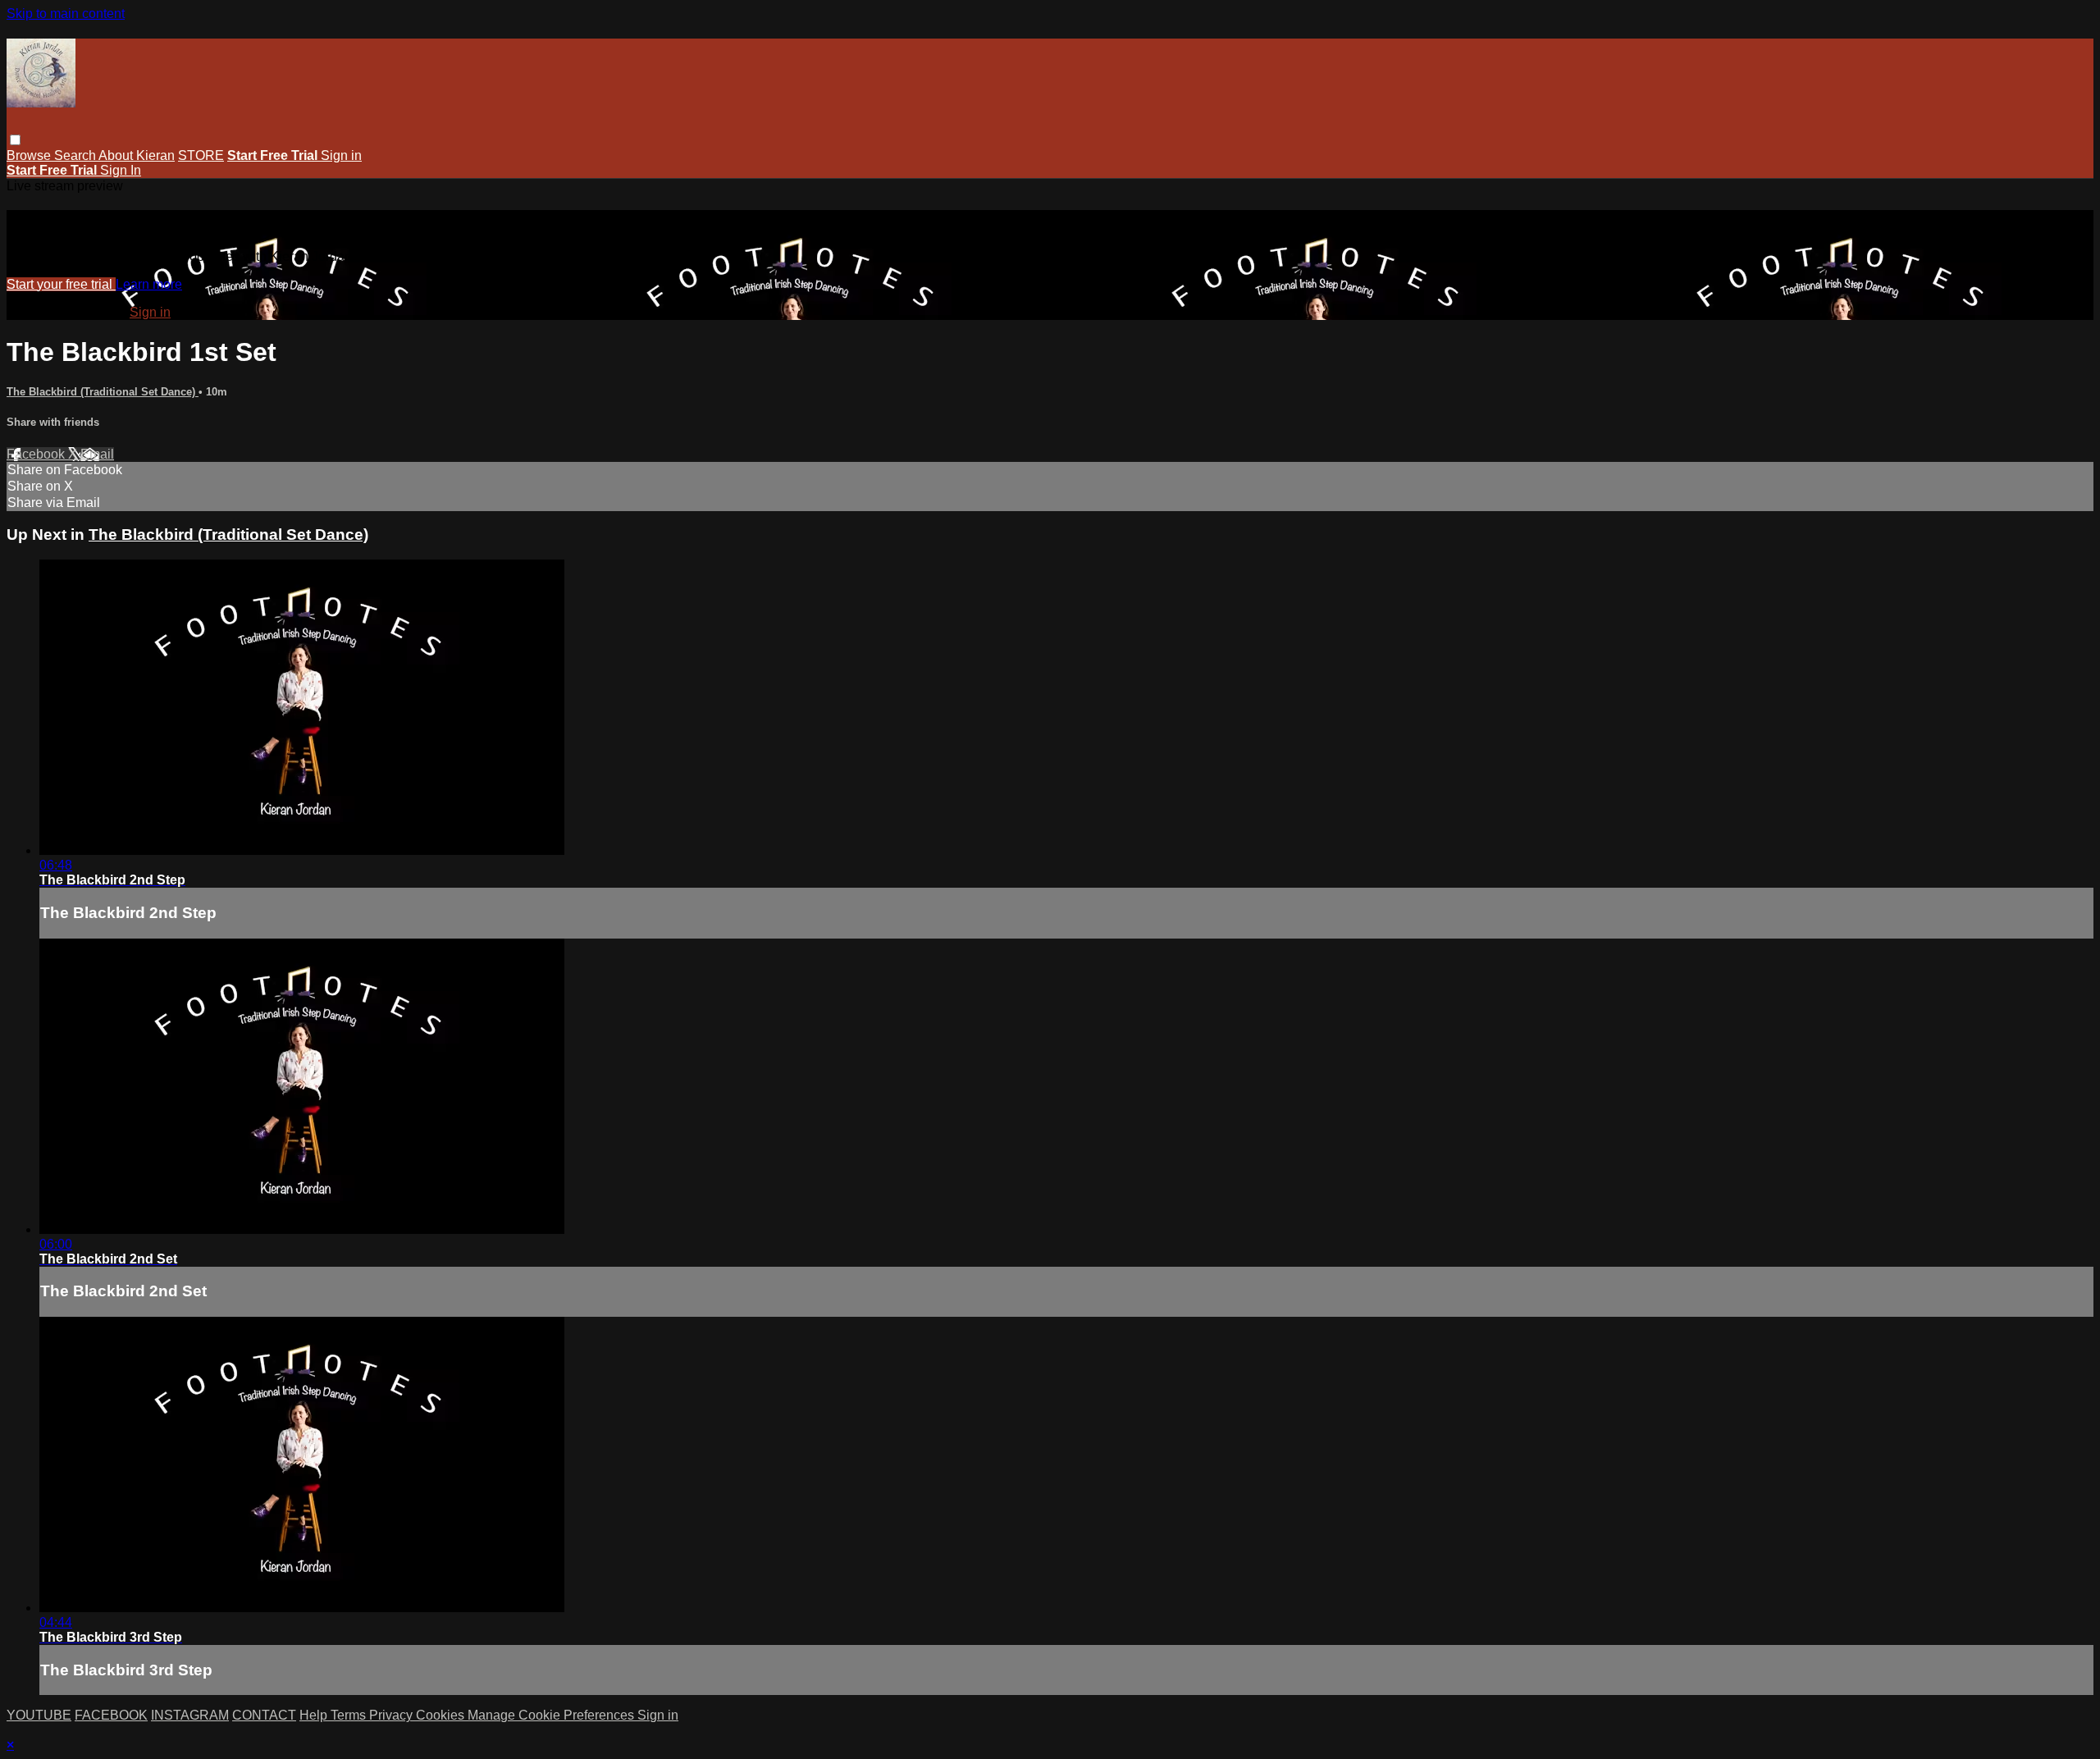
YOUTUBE (39, 1715)
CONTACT (264, 1715)
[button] (15, 140)
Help (315, 1715)
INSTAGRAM (190, 1715)
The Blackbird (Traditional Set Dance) (103, 392)
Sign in (341, 155)
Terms (350, 1715)
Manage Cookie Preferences (552, 1715)
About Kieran (137, 155)
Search (76, 155)
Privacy (393, 1715)
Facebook (37, 454)
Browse (30, 155)
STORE (201, 155)
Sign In (121, 170)
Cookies (442, 1715)
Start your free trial (61, 284)
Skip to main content (66, 14)
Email (97, 454)
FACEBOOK (111, 1715)
